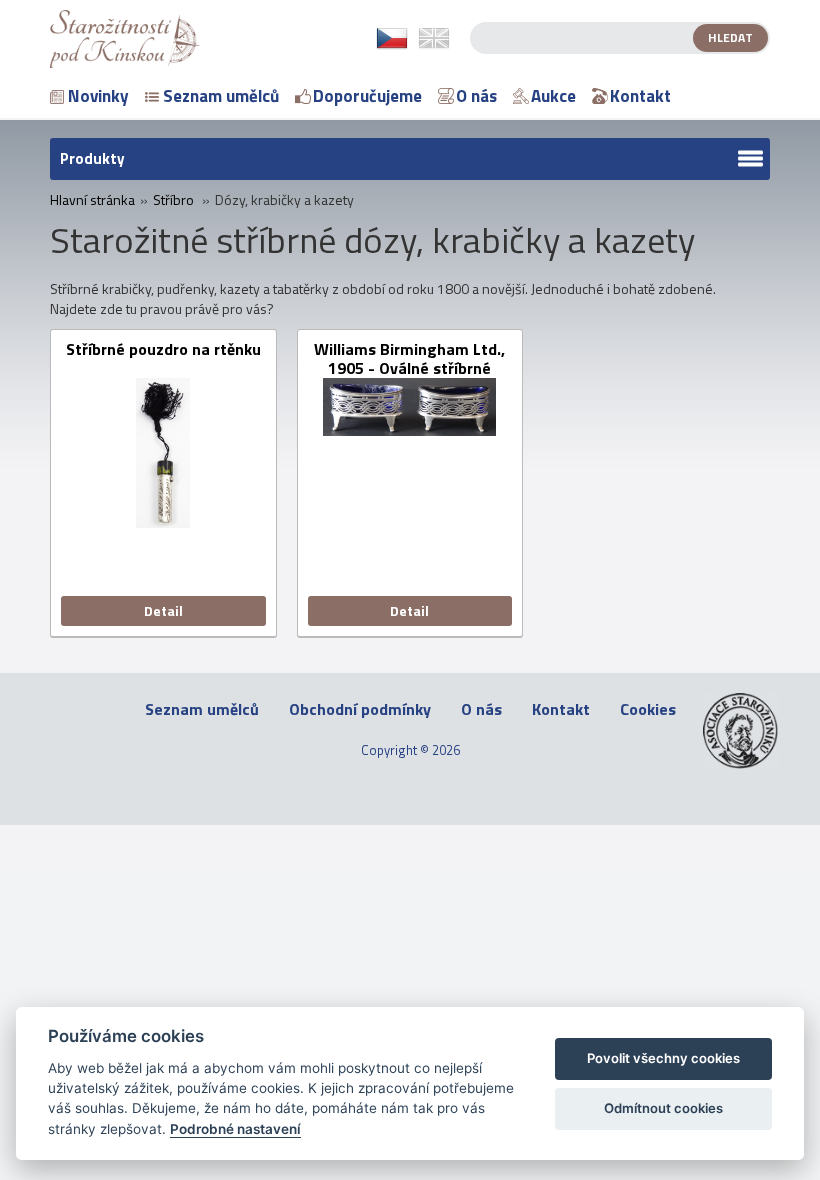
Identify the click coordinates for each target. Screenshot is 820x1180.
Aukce (553, 96)
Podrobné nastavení (235, 1129)
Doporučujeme (367, 96)
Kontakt (640, 96)
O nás (476, 96)
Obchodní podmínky (360, 709)
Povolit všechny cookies (663, 1058)
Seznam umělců (221, 96)
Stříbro (173, 200)
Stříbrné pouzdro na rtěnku (163, 350)
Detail (163, 610)
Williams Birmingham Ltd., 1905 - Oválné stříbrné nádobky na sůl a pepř (409, 359)
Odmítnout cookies (663, 1108)
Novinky (98, 96)
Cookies (648, 709)
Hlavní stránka (92, 200)
